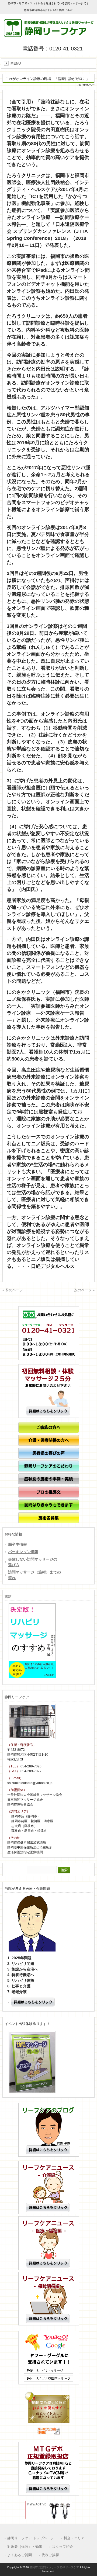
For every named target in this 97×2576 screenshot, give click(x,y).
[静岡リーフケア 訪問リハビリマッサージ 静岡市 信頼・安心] (49, 35)
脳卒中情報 (18, 1544)
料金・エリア (74, 2538)
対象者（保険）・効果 (25, 2547)
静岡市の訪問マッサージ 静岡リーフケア (54, 2567)
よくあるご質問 (20, 2555)
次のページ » (84, 1290)
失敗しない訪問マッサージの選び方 (33, 1562)
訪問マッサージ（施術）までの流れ (34, 1575)
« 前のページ (13, 1290)
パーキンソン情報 (23, 1552)
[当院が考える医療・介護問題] (50, 2003)
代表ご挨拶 (50, 2555)
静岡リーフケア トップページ (31, 2538)
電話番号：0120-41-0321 (53, 48)
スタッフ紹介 (63, 2547)
